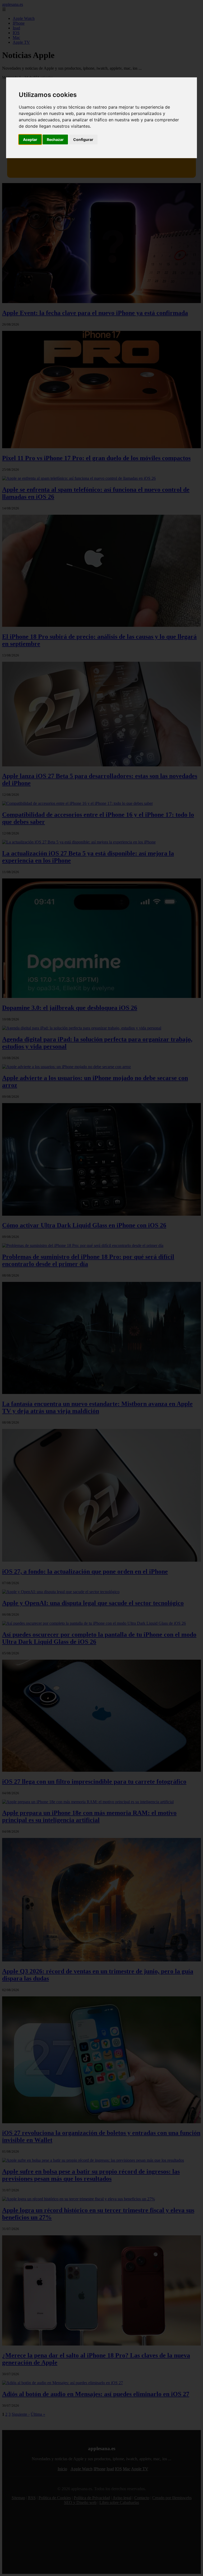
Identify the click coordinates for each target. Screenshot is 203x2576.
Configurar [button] (83, 139)
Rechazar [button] (55, 139)
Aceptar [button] (30, 139)
